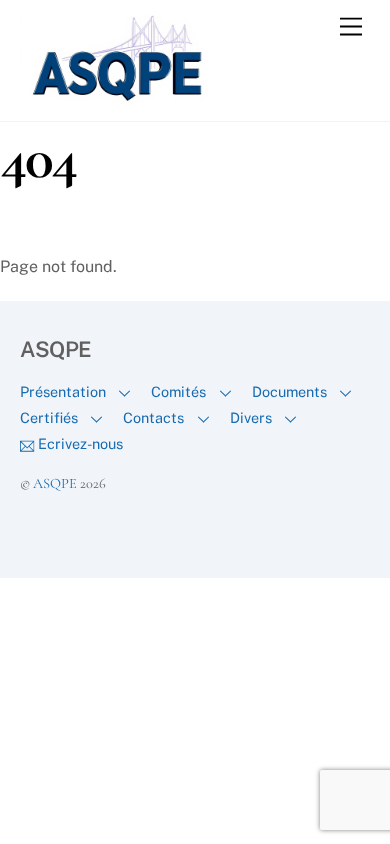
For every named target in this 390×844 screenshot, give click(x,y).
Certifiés (49, 417)
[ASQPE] (120, 97)
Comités (178, 391)
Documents (289, 391)
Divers (251, 417)
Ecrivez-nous (78, 443)
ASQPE (55, 483)
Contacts (153, 417)
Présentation (63, 391)
